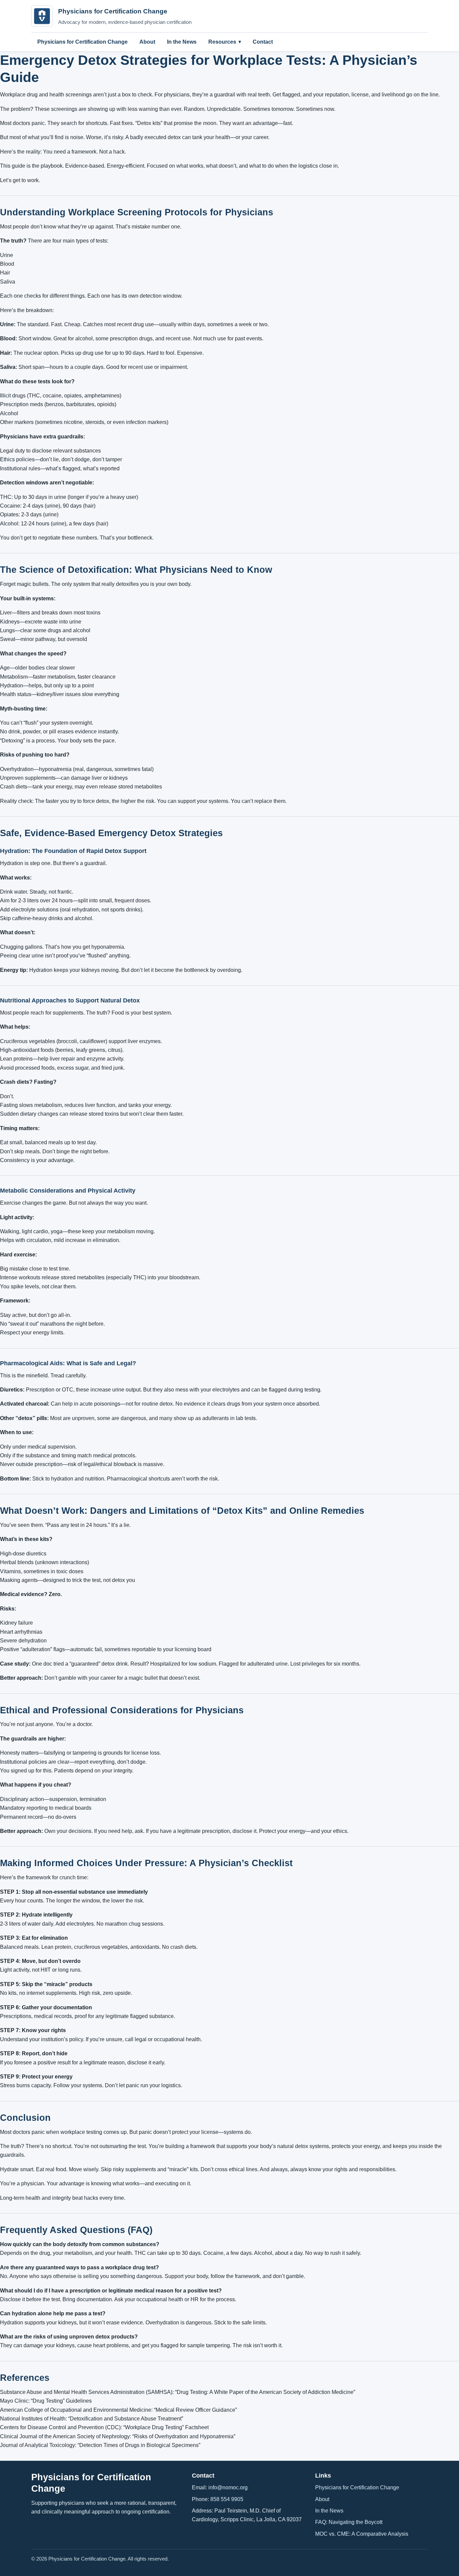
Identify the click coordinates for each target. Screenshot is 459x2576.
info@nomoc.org (228, 2487)
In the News (182, 42)
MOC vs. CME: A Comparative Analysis (362, 2534)
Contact (263, 42)
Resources (222, 42)
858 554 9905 (227, 2499)
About (147, 42)
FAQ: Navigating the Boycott (349, 2522)
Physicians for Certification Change (82, 42)
